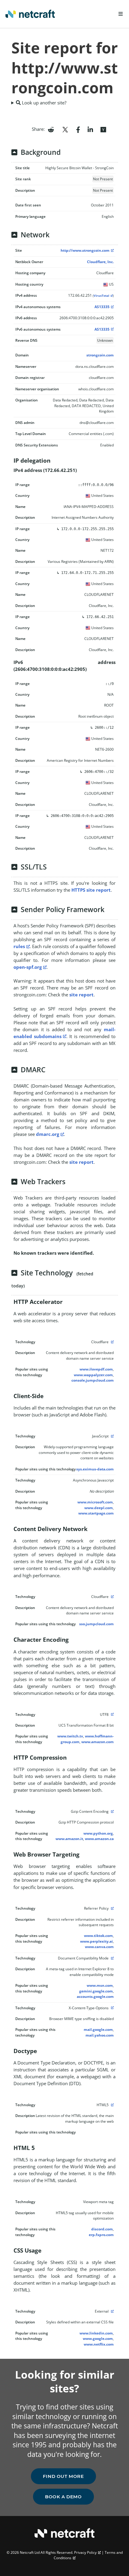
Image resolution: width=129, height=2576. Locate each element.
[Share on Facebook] (78, 129)
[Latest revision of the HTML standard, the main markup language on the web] (112, 2105)
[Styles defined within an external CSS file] (112, 2311)
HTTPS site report (91, 890)
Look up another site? (43, 103)
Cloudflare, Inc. (100, 262)
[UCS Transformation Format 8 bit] (112, 1714)
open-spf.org (28, 967)
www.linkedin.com (96, 2333)
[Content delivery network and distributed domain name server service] (112, 1342)
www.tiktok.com (98, 1936)
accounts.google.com (95, 1997)
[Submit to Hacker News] (103, 129)
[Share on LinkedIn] (90, 129)
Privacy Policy (85, 2552)
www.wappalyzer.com (93, 1375)
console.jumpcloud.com (93, 1380)
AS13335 (102, 307)
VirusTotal (101, 296)
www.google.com (98, 2339)
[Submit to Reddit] (51, 129)
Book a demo (63, 2497)
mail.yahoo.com (100, 2035)
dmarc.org (48, 1134)
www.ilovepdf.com (96, 1369)
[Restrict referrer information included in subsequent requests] (112, 1908)
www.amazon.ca (99, 1839)
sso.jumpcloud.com (96, 1624)
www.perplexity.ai (96, 1941)
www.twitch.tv (70, 1736)
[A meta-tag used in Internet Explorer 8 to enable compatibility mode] (112, 1958)
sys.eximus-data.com (95, 1469)
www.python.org (98, 1833)
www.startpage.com (96, 1513)
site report (81, 995)
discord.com (102, 2229)
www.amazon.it (69, 1839)
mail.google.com (98, 2030)
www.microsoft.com (95, 1502)
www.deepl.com (99, 1508)
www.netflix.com (99, 2344)
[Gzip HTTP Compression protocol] (112, 1811)
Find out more (63, 2476)
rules (19, 946)
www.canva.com (99, 1947)
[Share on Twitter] (65, 129)
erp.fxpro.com (101, 2235)
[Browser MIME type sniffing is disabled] (112, 2008)
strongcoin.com (100, 355)
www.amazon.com (97, 1742)
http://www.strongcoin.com (85, 250)
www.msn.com (100, 1985)
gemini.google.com (96, 1991)
